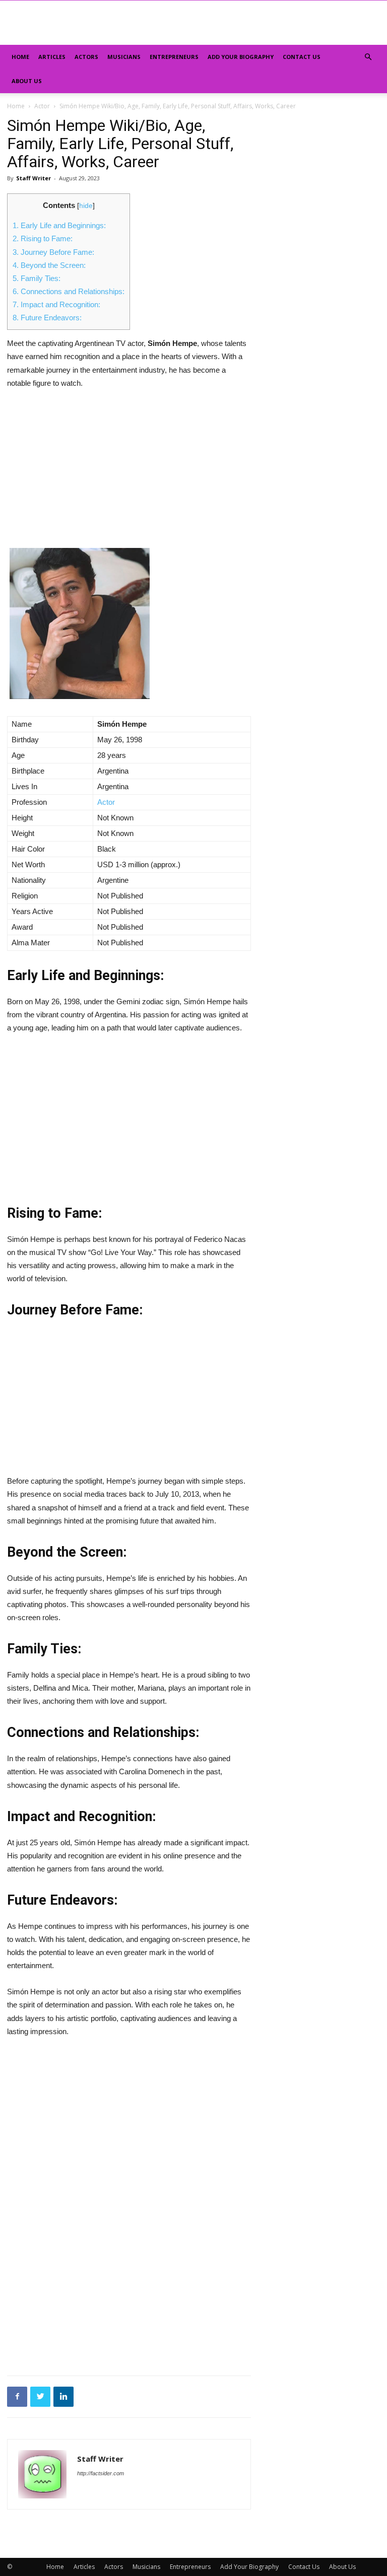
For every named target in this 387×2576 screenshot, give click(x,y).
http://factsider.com (101, 2473)
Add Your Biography (241, 57)
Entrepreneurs (174, 57)
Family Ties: (37, 278)
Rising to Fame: (43, 238)
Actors (86, 57)
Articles (52, 57)
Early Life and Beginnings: (59, 225)
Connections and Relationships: (69, 291)
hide (86, 206)
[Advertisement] (129, 473)
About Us (27, 81)
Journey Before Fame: (53, 252)
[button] (368, 57)
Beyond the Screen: (49, 265)
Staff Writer (34, 178)
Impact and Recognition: (56, 304)
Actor (42, 106)
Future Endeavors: (47, 318)
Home (20, 57)
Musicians (124, 57)
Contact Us (302, 57)
